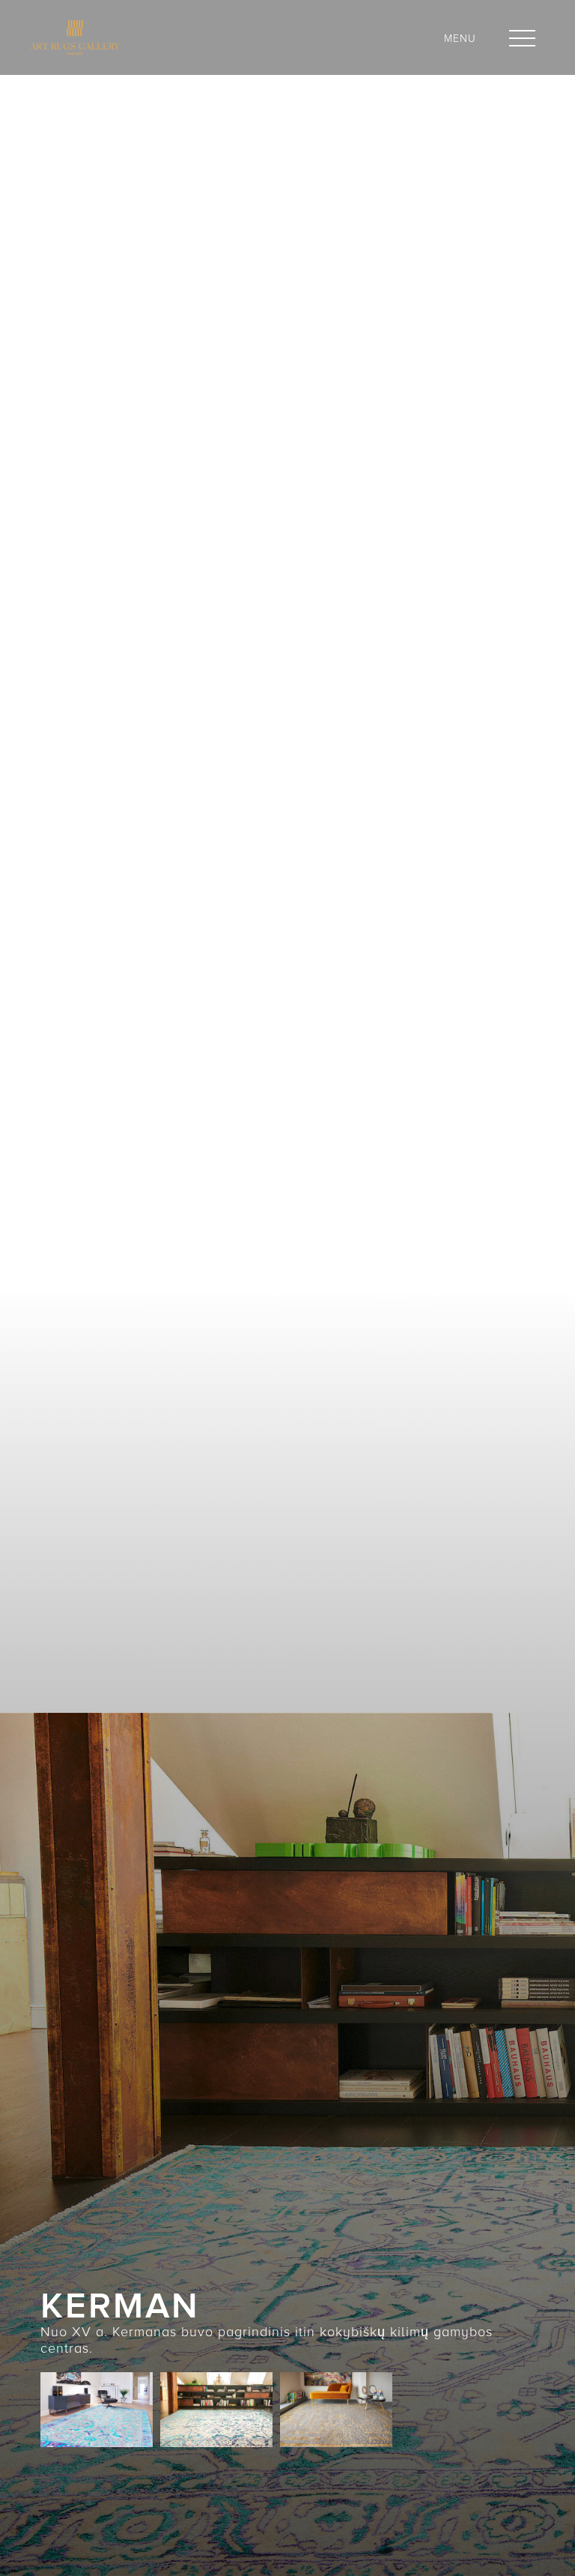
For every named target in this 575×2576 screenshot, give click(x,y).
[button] (522, 39)
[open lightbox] (100, 2402)
